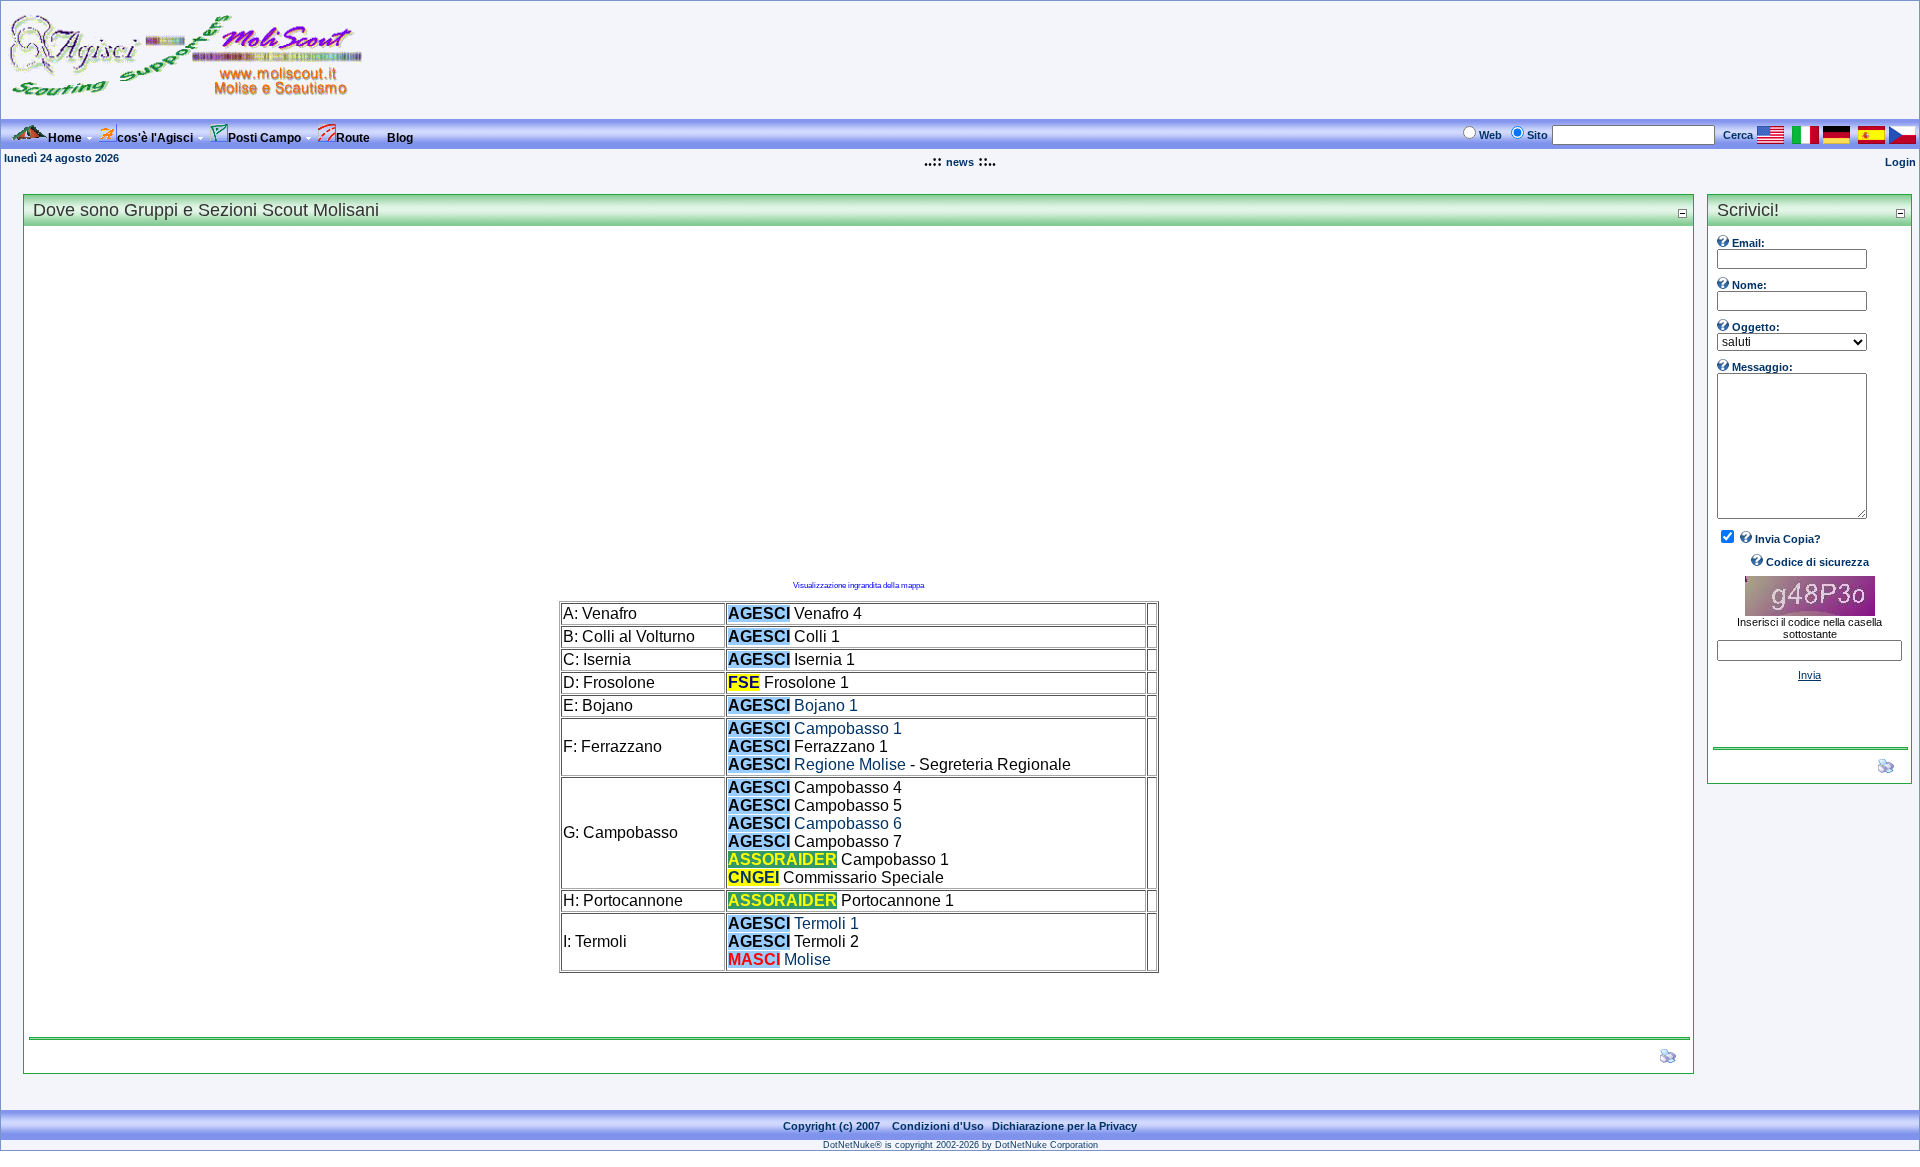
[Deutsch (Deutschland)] (1836, 138)
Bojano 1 (826, 705)
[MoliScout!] (186, 110)
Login (1900, 162)
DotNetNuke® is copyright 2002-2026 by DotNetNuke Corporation (960, 1145)
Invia (1809, 675)
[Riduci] (1682, 212)
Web (1490, 135)
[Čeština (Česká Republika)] (1902, 138)
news (960, 162)
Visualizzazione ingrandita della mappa (858, 585)
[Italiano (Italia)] (1805, 138)
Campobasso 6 (848, 823)
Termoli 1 (826, 923)
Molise (807, 959)
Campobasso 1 (848, 728)
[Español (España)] (1871, 138)
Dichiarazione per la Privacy (1064, 1126)
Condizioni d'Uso (938, 1126)
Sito (1537, 135)
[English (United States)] (1770, 138)
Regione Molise (850, 764)
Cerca (1738, 135)
